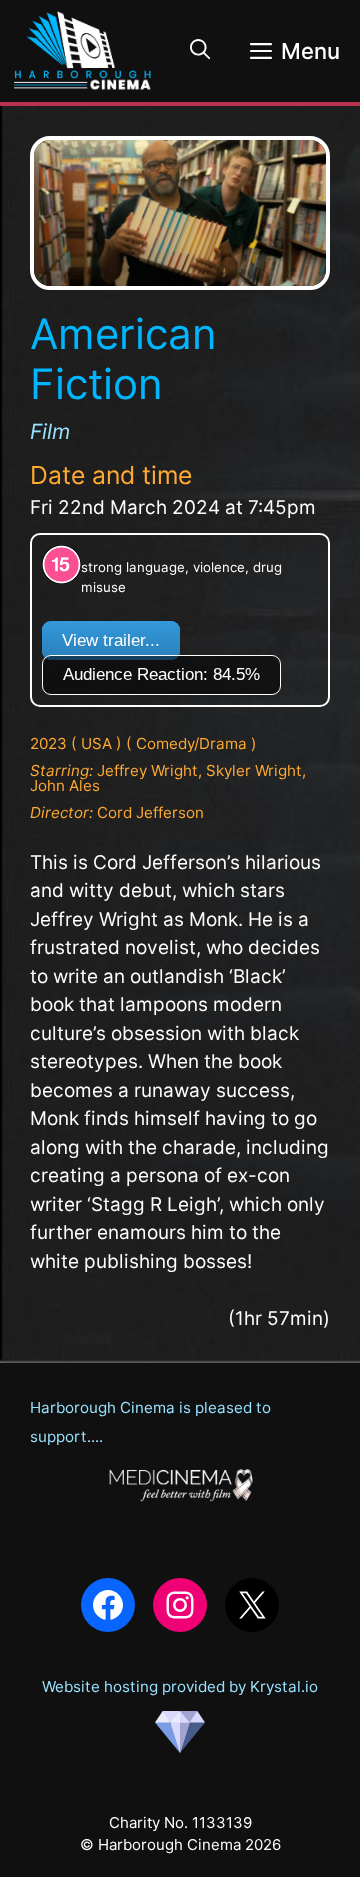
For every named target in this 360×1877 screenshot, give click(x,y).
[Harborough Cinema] (83, 51)
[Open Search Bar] (200, 51)
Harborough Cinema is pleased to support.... (150, 1422)
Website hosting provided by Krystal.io (180, 1686)
